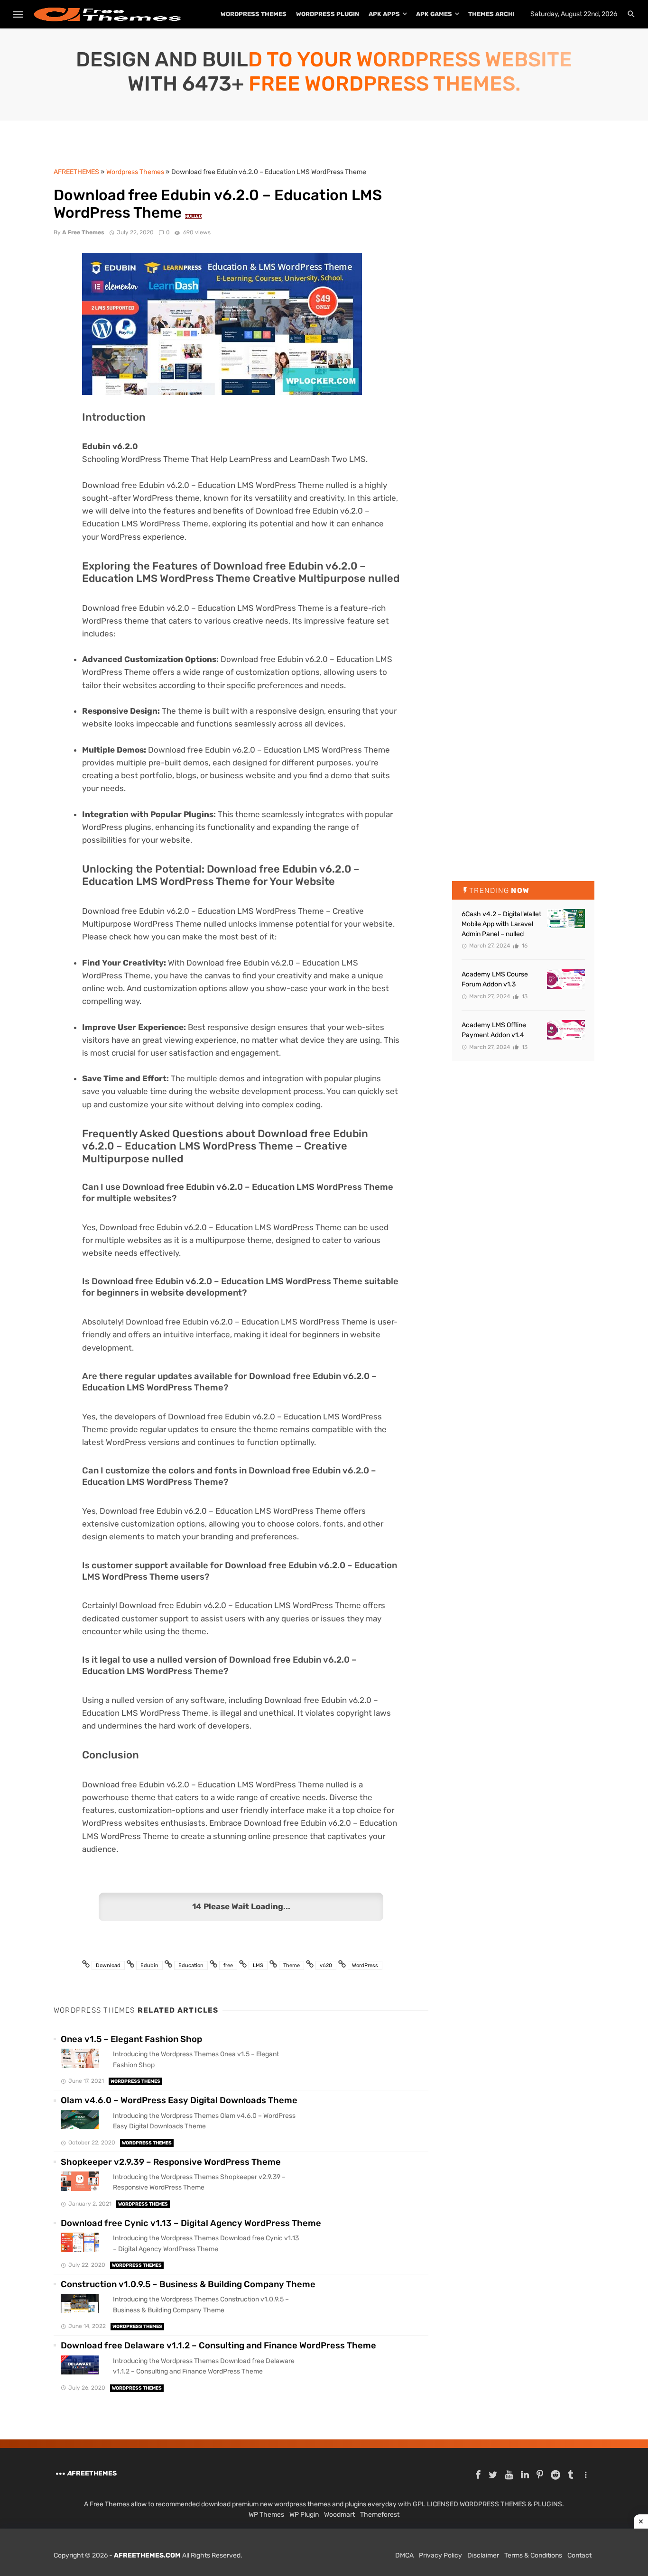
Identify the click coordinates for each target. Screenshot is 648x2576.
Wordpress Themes (135, 2081)
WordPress (365, 1965)
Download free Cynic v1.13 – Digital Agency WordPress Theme (191, 2223)
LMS (258, 1965)
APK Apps (384, 14)
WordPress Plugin (328, 14)
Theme (292, 1965)
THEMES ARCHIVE (495, 14)
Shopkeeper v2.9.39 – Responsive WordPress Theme (171, 2162)
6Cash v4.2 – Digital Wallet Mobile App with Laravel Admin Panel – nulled (501, 924)
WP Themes (266, 2515)
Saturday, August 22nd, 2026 (574, 14)
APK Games (434, 14)
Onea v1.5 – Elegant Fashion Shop (131, 2039)
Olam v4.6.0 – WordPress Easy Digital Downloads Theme (179, 2100)
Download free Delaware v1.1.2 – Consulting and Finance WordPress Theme (218, 2346)
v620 (326, 1965)
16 (524, 946)
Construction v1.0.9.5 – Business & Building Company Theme (188, 2284)
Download (108, 1965)
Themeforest (380, 2515)
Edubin (149, 1965)
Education (191, 1965)
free (228, 1965)
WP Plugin (304, 2515)
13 (524, 996)
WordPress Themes (254, 14)
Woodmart (339, 2515)
